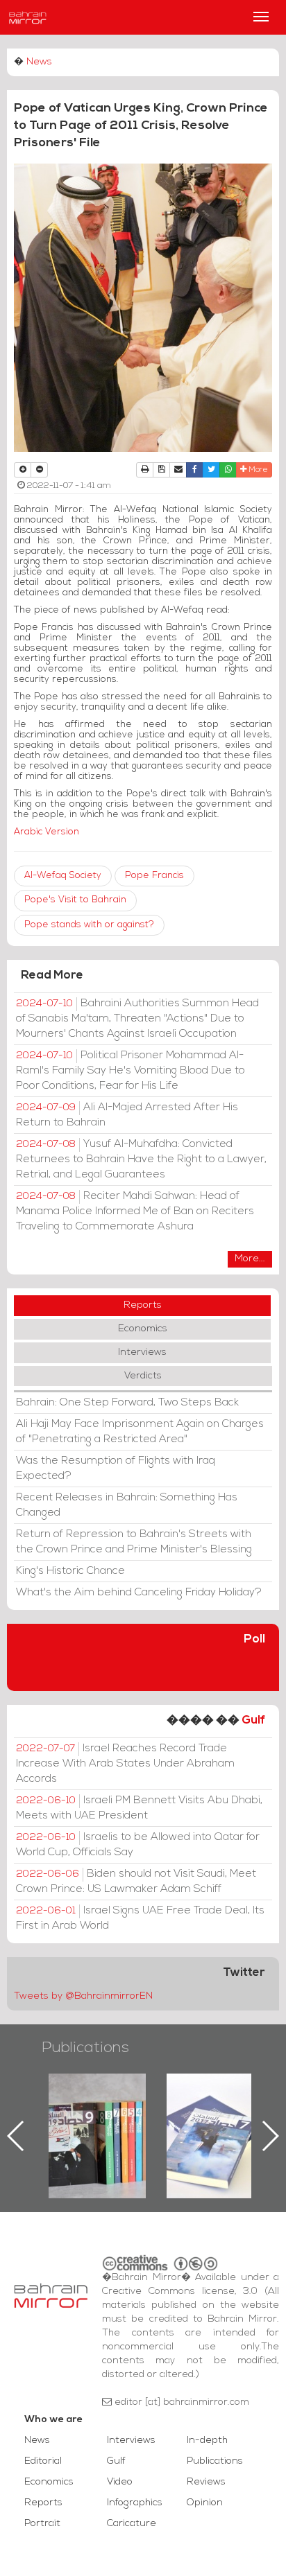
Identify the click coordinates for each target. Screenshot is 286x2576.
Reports (143, 1305)
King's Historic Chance (70, 1571)
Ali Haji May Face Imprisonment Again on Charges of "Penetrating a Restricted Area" (140, 1432)
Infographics (135, 2503)
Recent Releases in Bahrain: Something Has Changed (127, 1505)
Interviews (142, 1352)
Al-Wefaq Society (63, 876)
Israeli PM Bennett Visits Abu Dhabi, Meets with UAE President (139, 1808)
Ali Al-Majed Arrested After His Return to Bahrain (127, 1115)
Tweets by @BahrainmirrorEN (83, 1996)
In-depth (207, 2441)
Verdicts (143, 1376)
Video (120, 2482)
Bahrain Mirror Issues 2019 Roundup (57, 2105)
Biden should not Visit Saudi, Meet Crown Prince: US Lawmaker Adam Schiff (136, 1882)
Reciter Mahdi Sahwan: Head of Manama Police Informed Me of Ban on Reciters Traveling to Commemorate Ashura (135, 1211)
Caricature (132, 2524)
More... (250, 1259)
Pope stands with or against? (89, 925)
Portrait (42, 2524)
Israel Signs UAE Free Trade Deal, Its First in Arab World (140, 1918)
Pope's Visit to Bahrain (75, 900)
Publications (85, 2048)
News (39, 62)
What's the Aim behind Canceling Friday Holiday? (139, 1593)
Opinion (205, 2503)
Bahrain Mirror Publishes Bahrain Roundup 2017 (175, 2114)
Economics (143, 1329)
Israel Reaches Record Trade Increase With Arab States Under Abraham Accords (125, 1764)
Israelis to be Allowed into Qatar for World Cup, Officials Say (138, 1845)
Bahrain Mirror (28, 17)
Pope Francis (154, 876)
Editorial (43, 2461)
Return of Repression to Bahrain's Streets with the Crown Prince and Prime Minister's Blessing (134, 1542)
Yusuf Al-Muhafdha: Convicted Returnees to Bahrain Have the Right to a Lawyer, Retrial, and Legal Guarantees (141, 1159)
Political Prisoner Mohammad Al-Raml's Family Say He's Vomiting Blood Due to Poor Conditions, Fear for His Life (131, 1071)
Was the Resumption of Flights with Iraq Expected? (116, 1469)
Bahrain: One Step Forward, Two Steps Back (127, 1403)
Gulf (253, 1720)
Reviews (206, 2482)
